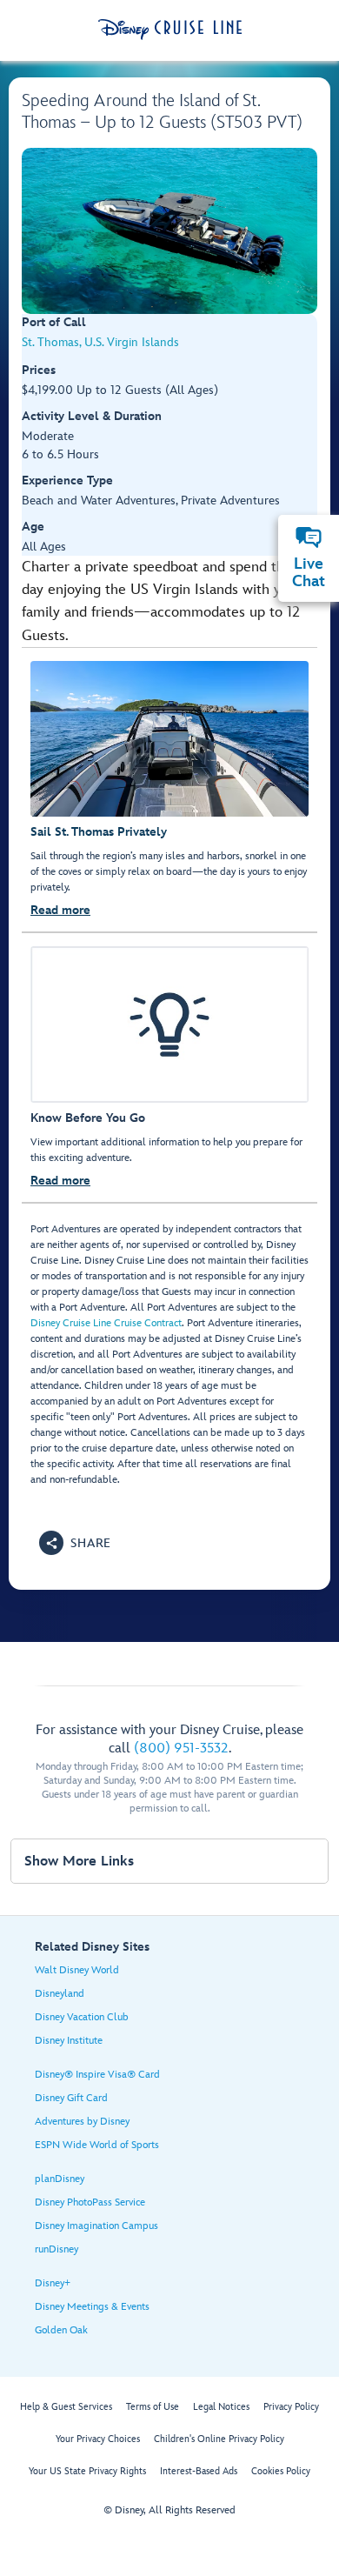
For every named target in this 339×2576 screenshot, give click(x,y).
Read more (60, 910)
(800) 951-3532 (181, 1748)
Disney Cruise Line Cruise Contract (106, 1323)
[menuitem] (309, 537)
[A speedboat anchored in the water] (169, 231)
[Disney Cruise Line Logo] (170, 30)
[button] (75, 1543)
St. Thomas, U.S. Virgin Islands (100, 342)
